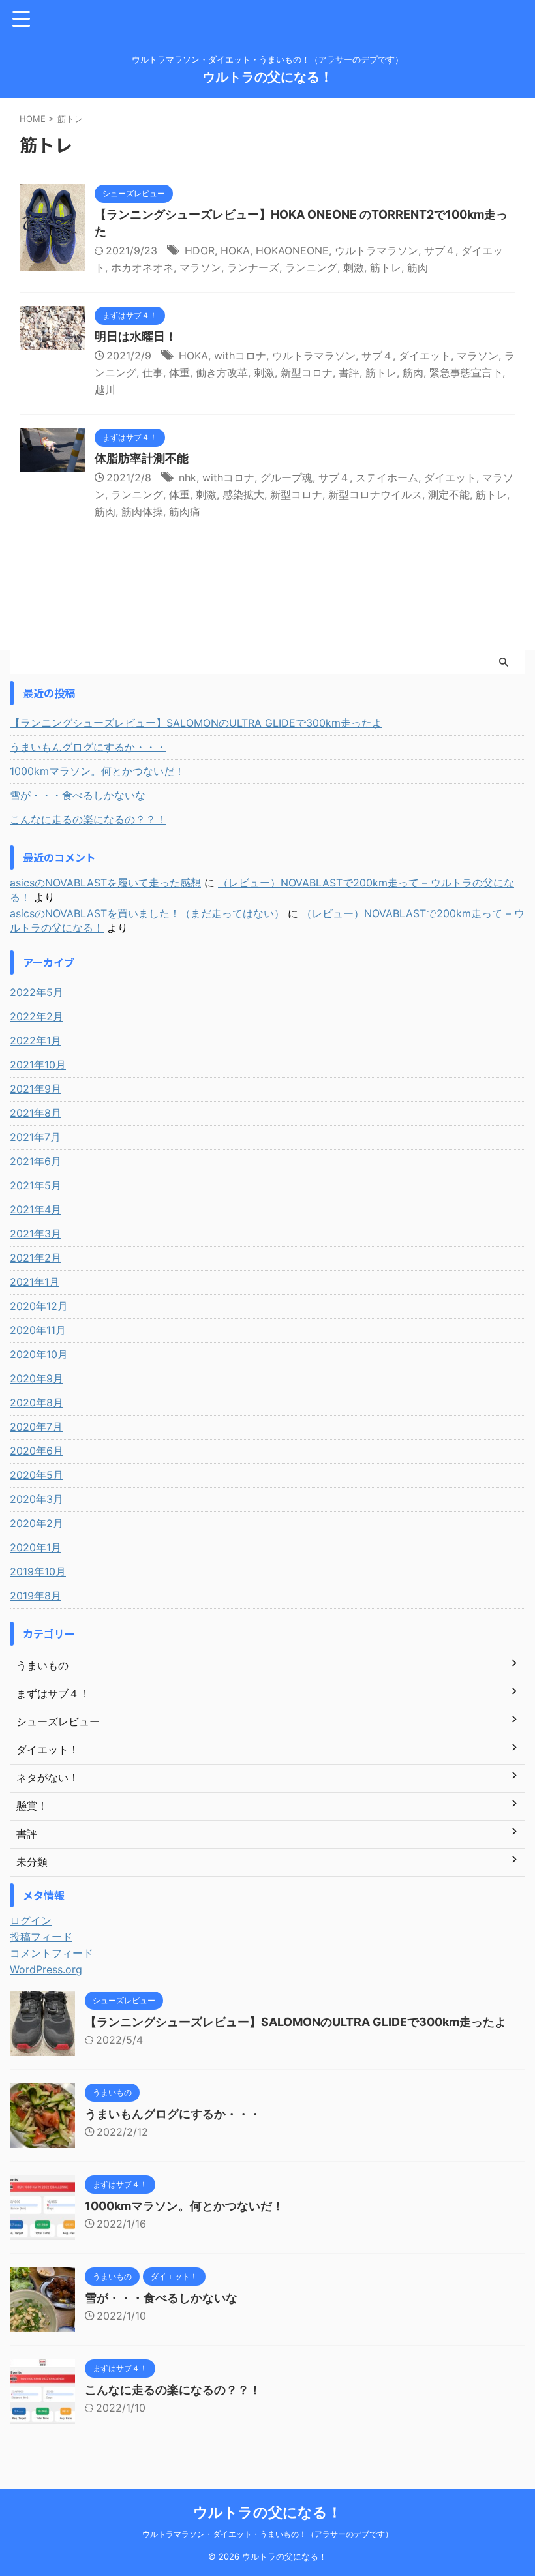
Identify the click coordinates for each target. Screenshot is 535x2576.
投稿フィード (41, 1937)
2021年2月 (36, 1258)
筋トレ (386, 267)
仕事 (153, 372)
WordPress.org (46, 1969)
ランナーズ (253, 267)
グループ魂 (286, 477)
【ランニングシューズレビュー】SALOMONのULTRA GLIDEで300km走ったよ (196, 723)
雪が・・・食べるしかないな (78, 795)
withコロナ (240, 356)
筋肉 (418, 267)
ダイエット (425, 356)
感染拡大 (243, 494)
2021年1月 (35, 1282)
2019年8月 (36, 1596)
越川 (105, 389)
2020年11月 (38, 1330)
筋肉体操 (142, 511)
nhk (188, 477)
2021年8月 (36, 1113)
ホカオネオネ (142, 267)
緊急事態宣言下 (466, 372)
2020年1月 (36, 1547)
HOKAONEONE (292, 250)
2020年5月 (37, 1475)
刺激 (354, 267)
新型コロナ (307, 372)
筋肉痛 (185, 511)
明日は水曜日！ (136, 336)
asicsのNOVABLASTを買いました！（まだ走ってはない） (147, 913)
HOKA (235, 250)
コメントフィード (52, 1953)
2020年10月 (39, 1354)
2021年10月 (38, 1065)
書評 (349, 372)
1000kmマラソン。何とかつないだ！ (97, 771)
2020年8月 (37, 1402)
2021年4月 (36, 1209)
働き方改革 (222, 372)
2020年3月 (37, 1499)
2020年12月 (39, 1306)
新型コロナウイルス (375, 494)
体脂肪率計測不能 (142, 458)
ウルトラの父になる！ (267, 77)
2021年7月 (35, 1137)
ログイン (31, 1920)
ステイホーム (387, 477)
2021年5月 (36, 1185)
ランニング (311, 267)
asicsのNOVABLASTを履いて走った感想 (105, 883)
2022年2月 (37, 1016)
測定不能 (449, 494)
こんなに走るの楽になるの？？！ (88, 819)
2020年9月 (37, 1378)
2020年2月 (37, 1523)
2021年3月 (36, 1234)
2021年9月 (36, 1089)
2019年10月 (38, 1571)
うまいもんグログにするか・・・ (88, 747)
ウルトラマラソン (376, 250)
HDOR (200, 250)
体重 (179, 372)
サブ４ (440, 250)
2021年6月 (36, 1161)
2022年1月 (36, 1040)
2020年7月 (36, 1427)
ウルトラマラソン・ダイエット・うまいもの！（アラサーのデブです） (267, 2534)
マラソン (200, 267)
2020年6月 (37, 1451)
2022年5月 (37, 992)
